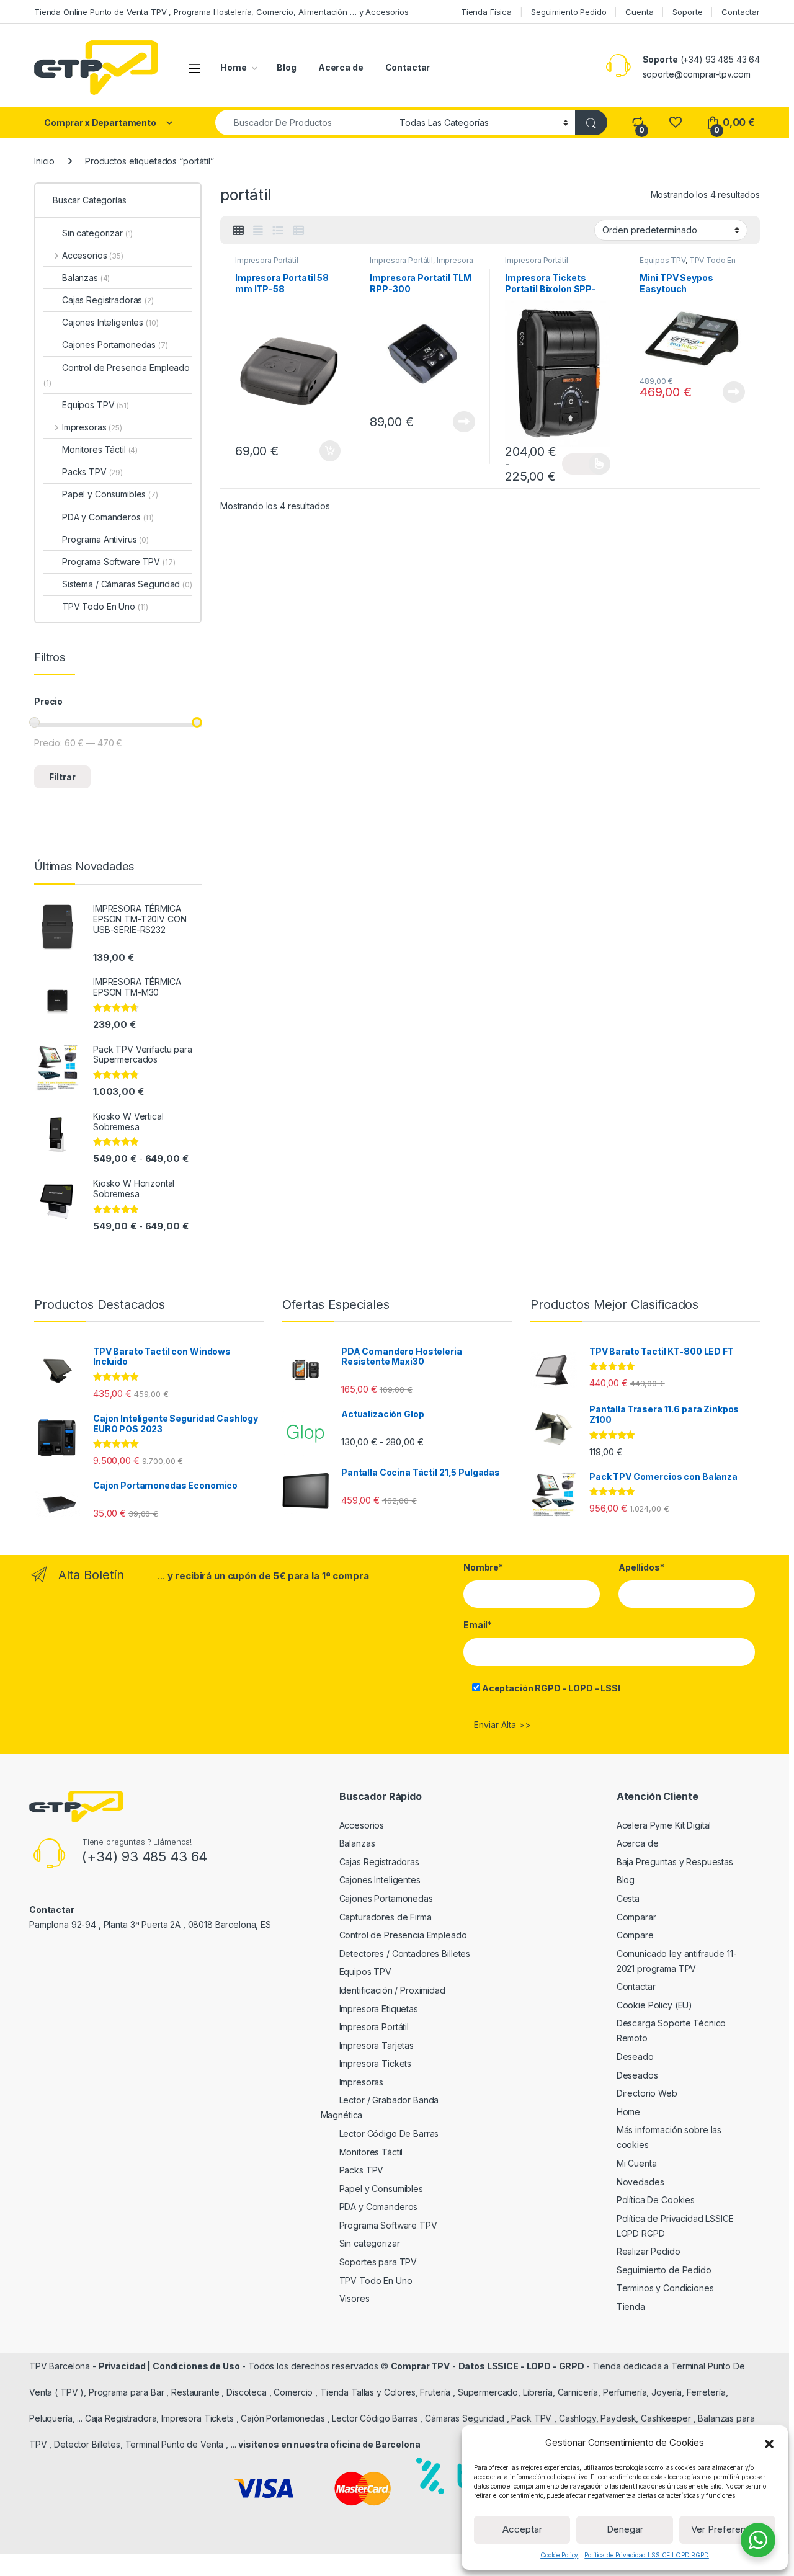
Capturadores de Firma (386, 1917)
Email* (478, 1625)
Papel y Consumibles (110, 494)
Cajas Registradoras (108, 300)
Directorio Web (647, 2093)
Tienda (631, 2306)
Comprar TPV (420, 2366)
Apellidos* (641, 1567)
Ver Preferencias (727, 2529)
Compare (635, 1935)
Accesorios (93, 255)
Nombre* (483, 1567)
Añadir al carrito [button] (327, 451)
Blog (286, 67)
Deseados (637, 2075)
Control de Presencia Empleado (117, 375)
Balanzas (86, 278)
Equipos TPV (662, 260)
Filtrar (62, 777)
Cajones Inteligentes (110, 322)
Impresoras (92, 427)
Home (233, 67)
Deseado (635, 2057)
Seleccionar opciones (586, 464)
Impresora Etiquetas (379, 2009)
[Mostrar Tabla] (238, 231)
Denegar (625, 2529)
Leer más (464, 422)
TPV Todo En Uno (105, 606)
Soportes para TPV (378, 2262)
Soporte (687, 12)
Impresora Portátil (266, 260)
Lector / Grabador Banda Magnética (380, 2107)
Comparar (636, 1917)
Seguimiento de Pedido (664, 2270)
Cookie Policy (559, 2555)
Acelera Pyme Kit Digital (664, 1825)
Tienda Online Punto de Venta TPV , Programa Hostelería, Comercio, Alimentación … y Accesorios (221, 12)
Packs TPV (92, 472)
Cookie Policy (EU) (654, 2005)
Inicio (44, 161)
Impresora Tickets (376, 2063)
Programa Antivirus (105, 539)
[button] (769, 2443)
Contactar (741, 12)
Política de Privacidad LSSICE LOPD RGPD (647, 2555)
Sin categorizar (97, 233)
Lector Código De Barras (389, 2133)
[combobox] (304, 123)
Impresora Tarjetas (377, 2045)
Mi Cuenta (637, 2163)
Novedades (640, 2182)
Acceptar (522, 2529)
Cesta (628, 1898)
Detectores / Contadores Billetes (405, 1954)
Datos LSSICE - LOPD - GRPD (522, 2366)
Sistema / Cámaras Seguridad (127, 584)
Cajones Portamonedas (115, 345)
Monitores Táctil (100, 449)
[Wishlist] (675, 123)
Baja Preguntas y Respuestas (675, 1862)
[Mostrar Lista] (278, 231)
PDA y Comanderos (108, 517)
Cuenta (639, 12)
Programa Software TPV (118, 562)
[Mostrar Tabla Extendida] (258, 231)
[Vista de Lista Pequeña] (298, 231)
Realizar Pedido (649, 2251)
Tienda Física (486, 12)
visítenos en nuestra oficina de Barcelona (329, 2444)
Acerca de (341, 67)
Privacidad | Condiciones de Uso (169, 2366)
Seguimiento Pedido (569, 12)
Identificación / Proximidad (392, 1990)
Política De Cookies (656, 2200)
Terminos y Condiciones (665, 2288)
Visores (355, 2298)
